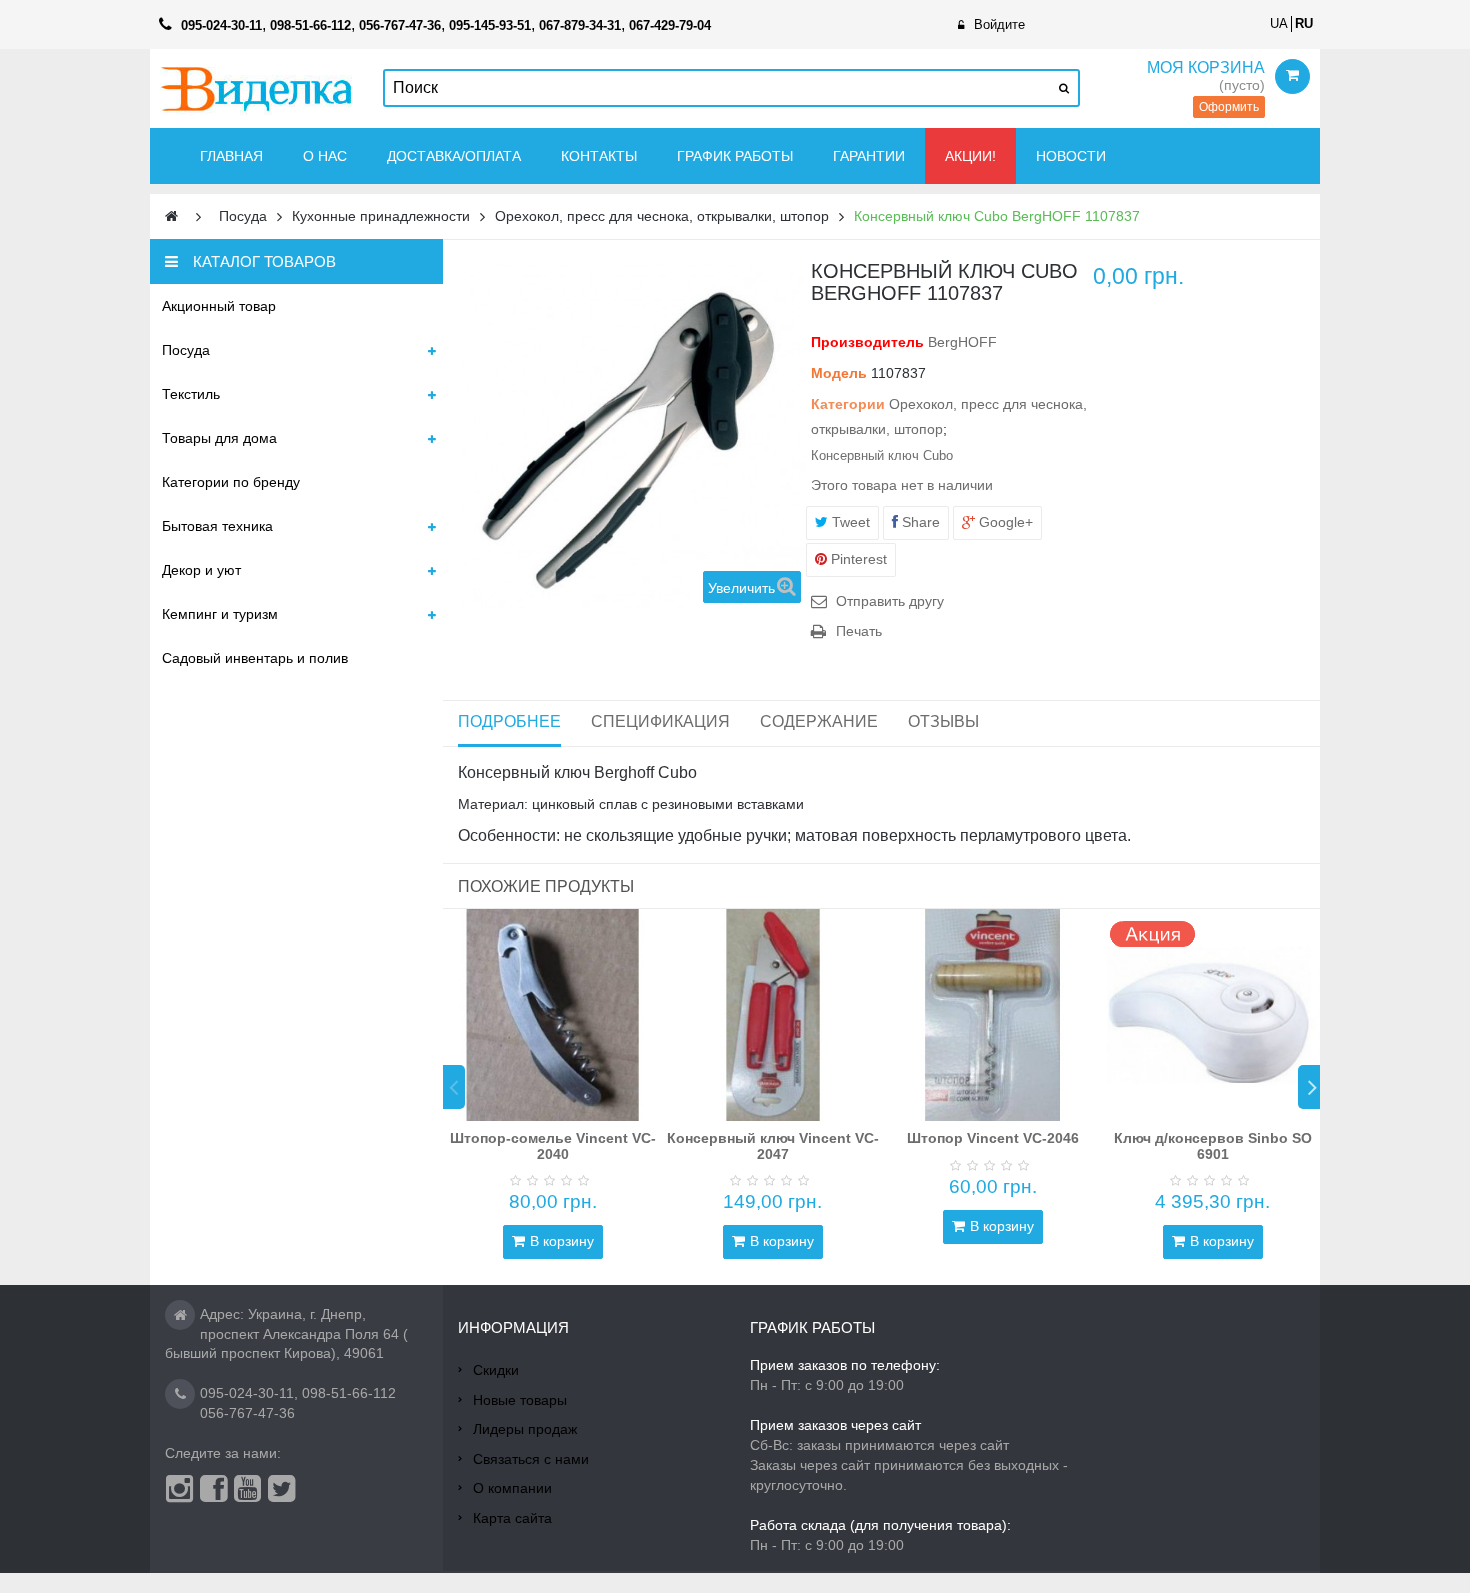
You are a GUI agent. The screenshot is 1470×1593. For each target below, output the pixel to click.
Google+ (1004, 522)
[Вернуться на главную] (171, 216)
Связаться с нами (531, 1459)
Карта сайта (512, 1518)
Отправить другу (890, 601)
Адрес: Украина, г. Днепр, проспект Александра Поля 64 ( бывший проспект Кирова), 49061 (286, 1334)
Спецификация (660, 721)
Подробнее (509, 721)
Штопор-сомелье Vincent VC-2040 (553, 1145)
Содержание (819, 721)
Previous (454, 1087)
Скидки (496, 1370)
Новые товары (520, 1400)
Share (919, 522)
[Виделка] (256, 88)
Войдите (999, 24)
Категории (848, 404)
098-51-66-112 (349, 1393)
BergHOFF (962, 342)
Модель (839, 373)
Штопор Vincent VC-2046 (993, 1138)
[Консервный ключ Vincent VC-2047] (773, 1015)
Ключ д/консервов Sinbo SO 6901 (1213, 1145)
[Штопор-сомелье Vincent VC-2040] (553, 1015)
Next (1309, 1087)
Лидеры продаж (525, 1429)
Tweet (849, 522)
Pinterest (857, 559)
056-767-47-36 (247, 1413)
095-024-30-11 (247, 1393)
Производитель (867, 342)
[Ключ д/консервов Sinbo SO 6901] (1213, 1015)
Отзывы (943, 721)
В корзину (562, 1241)
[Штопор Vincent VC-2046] (993, 1015)
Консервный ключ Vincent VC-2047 (773, 1145)
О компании (512, 1488)
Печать (859, 631)
